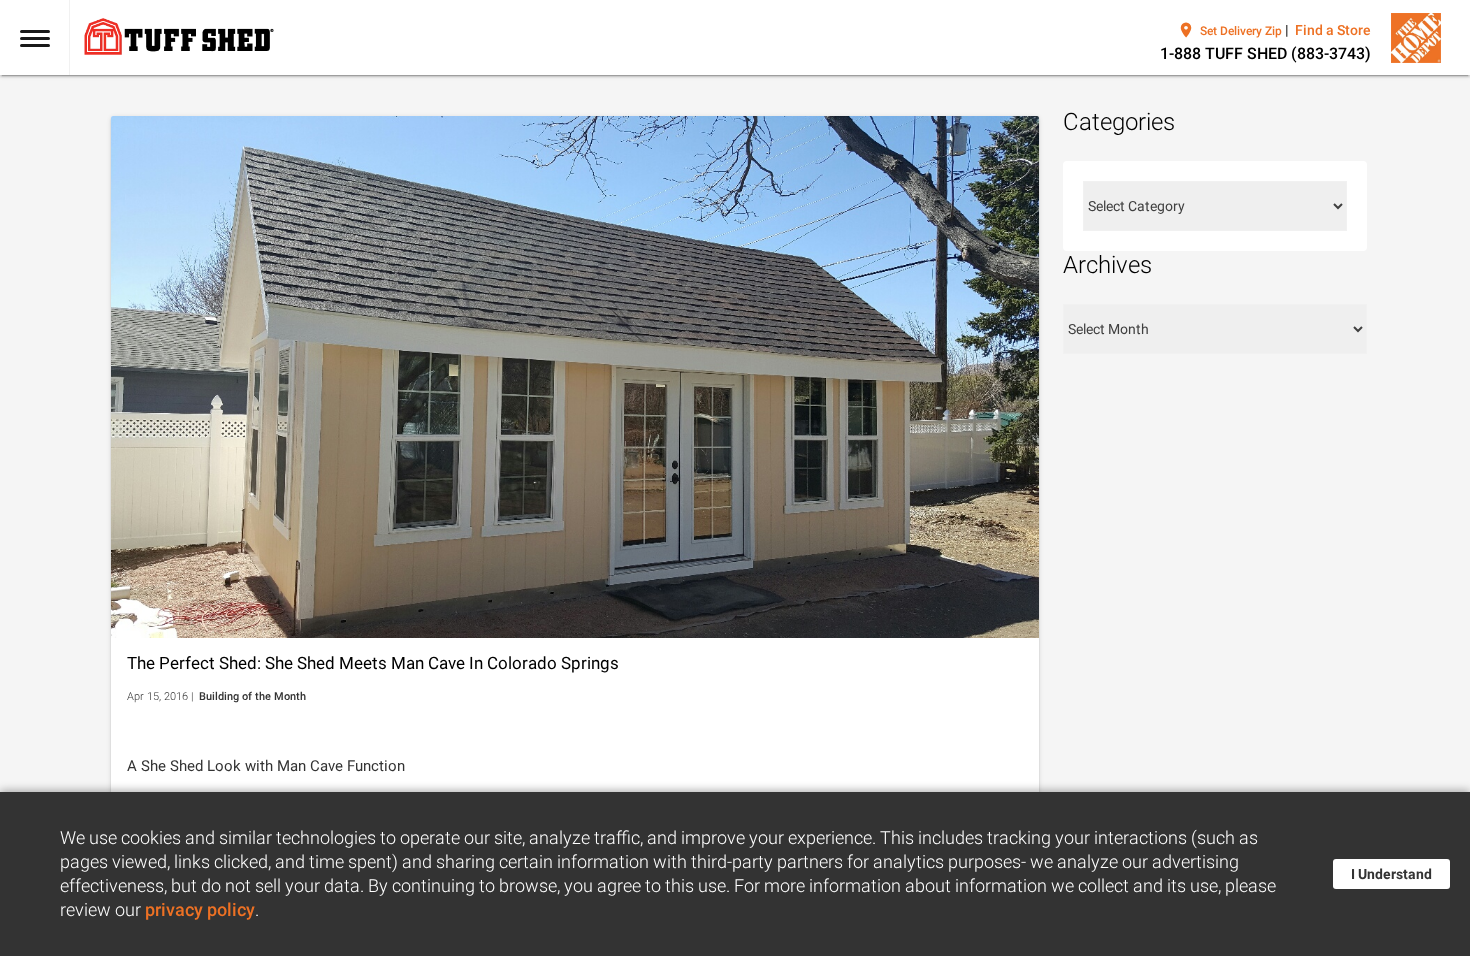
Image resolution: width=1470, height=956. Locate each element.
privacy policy (200, 910)
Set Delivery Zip (1241, 31)
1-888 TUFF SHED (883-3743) (1265, 53)
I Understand (1391, 874)
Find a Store (1333, 30)
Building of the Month (252, 696)
